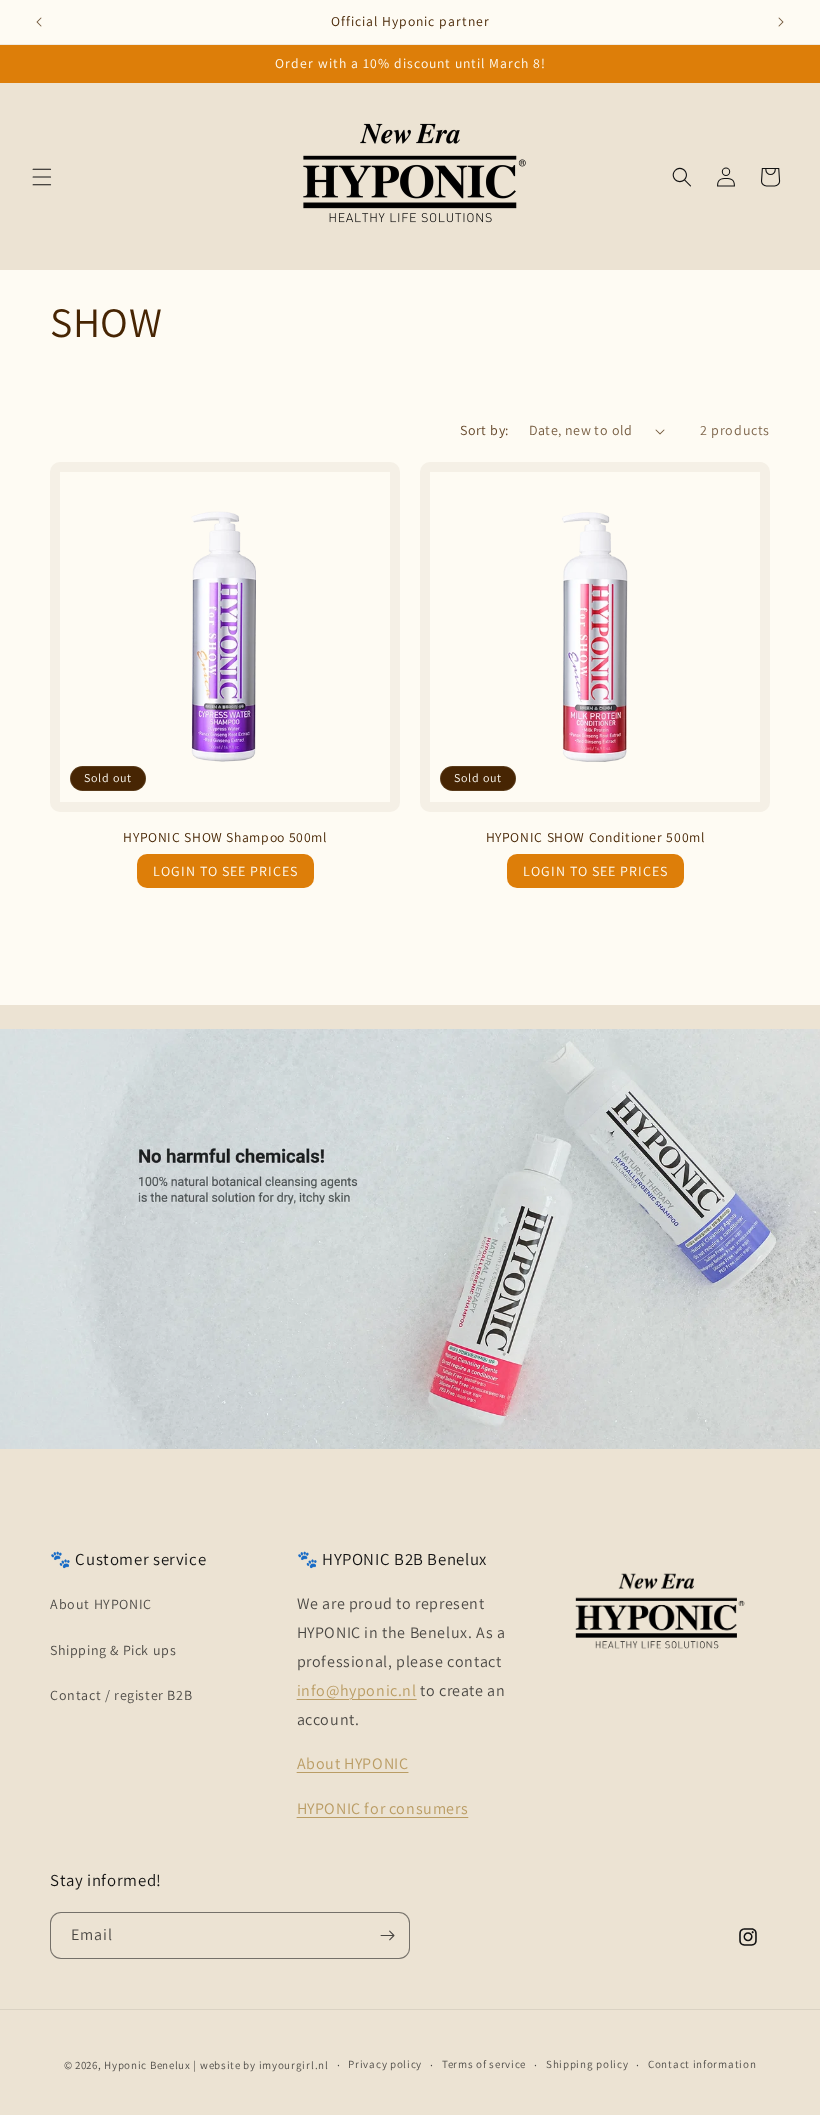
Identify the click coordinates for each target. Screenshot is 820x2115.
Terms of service (484, 2064)
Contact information (702, 2064)
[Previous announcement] (39, 22)
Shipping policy (587, 2064)
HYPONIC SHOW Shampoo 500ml (224, 837)
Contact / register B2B (121, 1695)
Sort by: (484, 430)
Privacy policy (385, 2064)
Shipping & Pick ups (113, 1650)
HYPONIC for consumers (383, 1808)
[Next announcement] (781, 22)
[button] (42, 177)
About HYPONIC (101, 1604)
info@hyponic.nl (357, 1690)
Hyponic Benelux (147, 2065)
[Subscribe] (387, 1935)
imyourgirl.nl (294, 2065)
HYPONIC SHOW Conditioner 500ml (595, 837)
